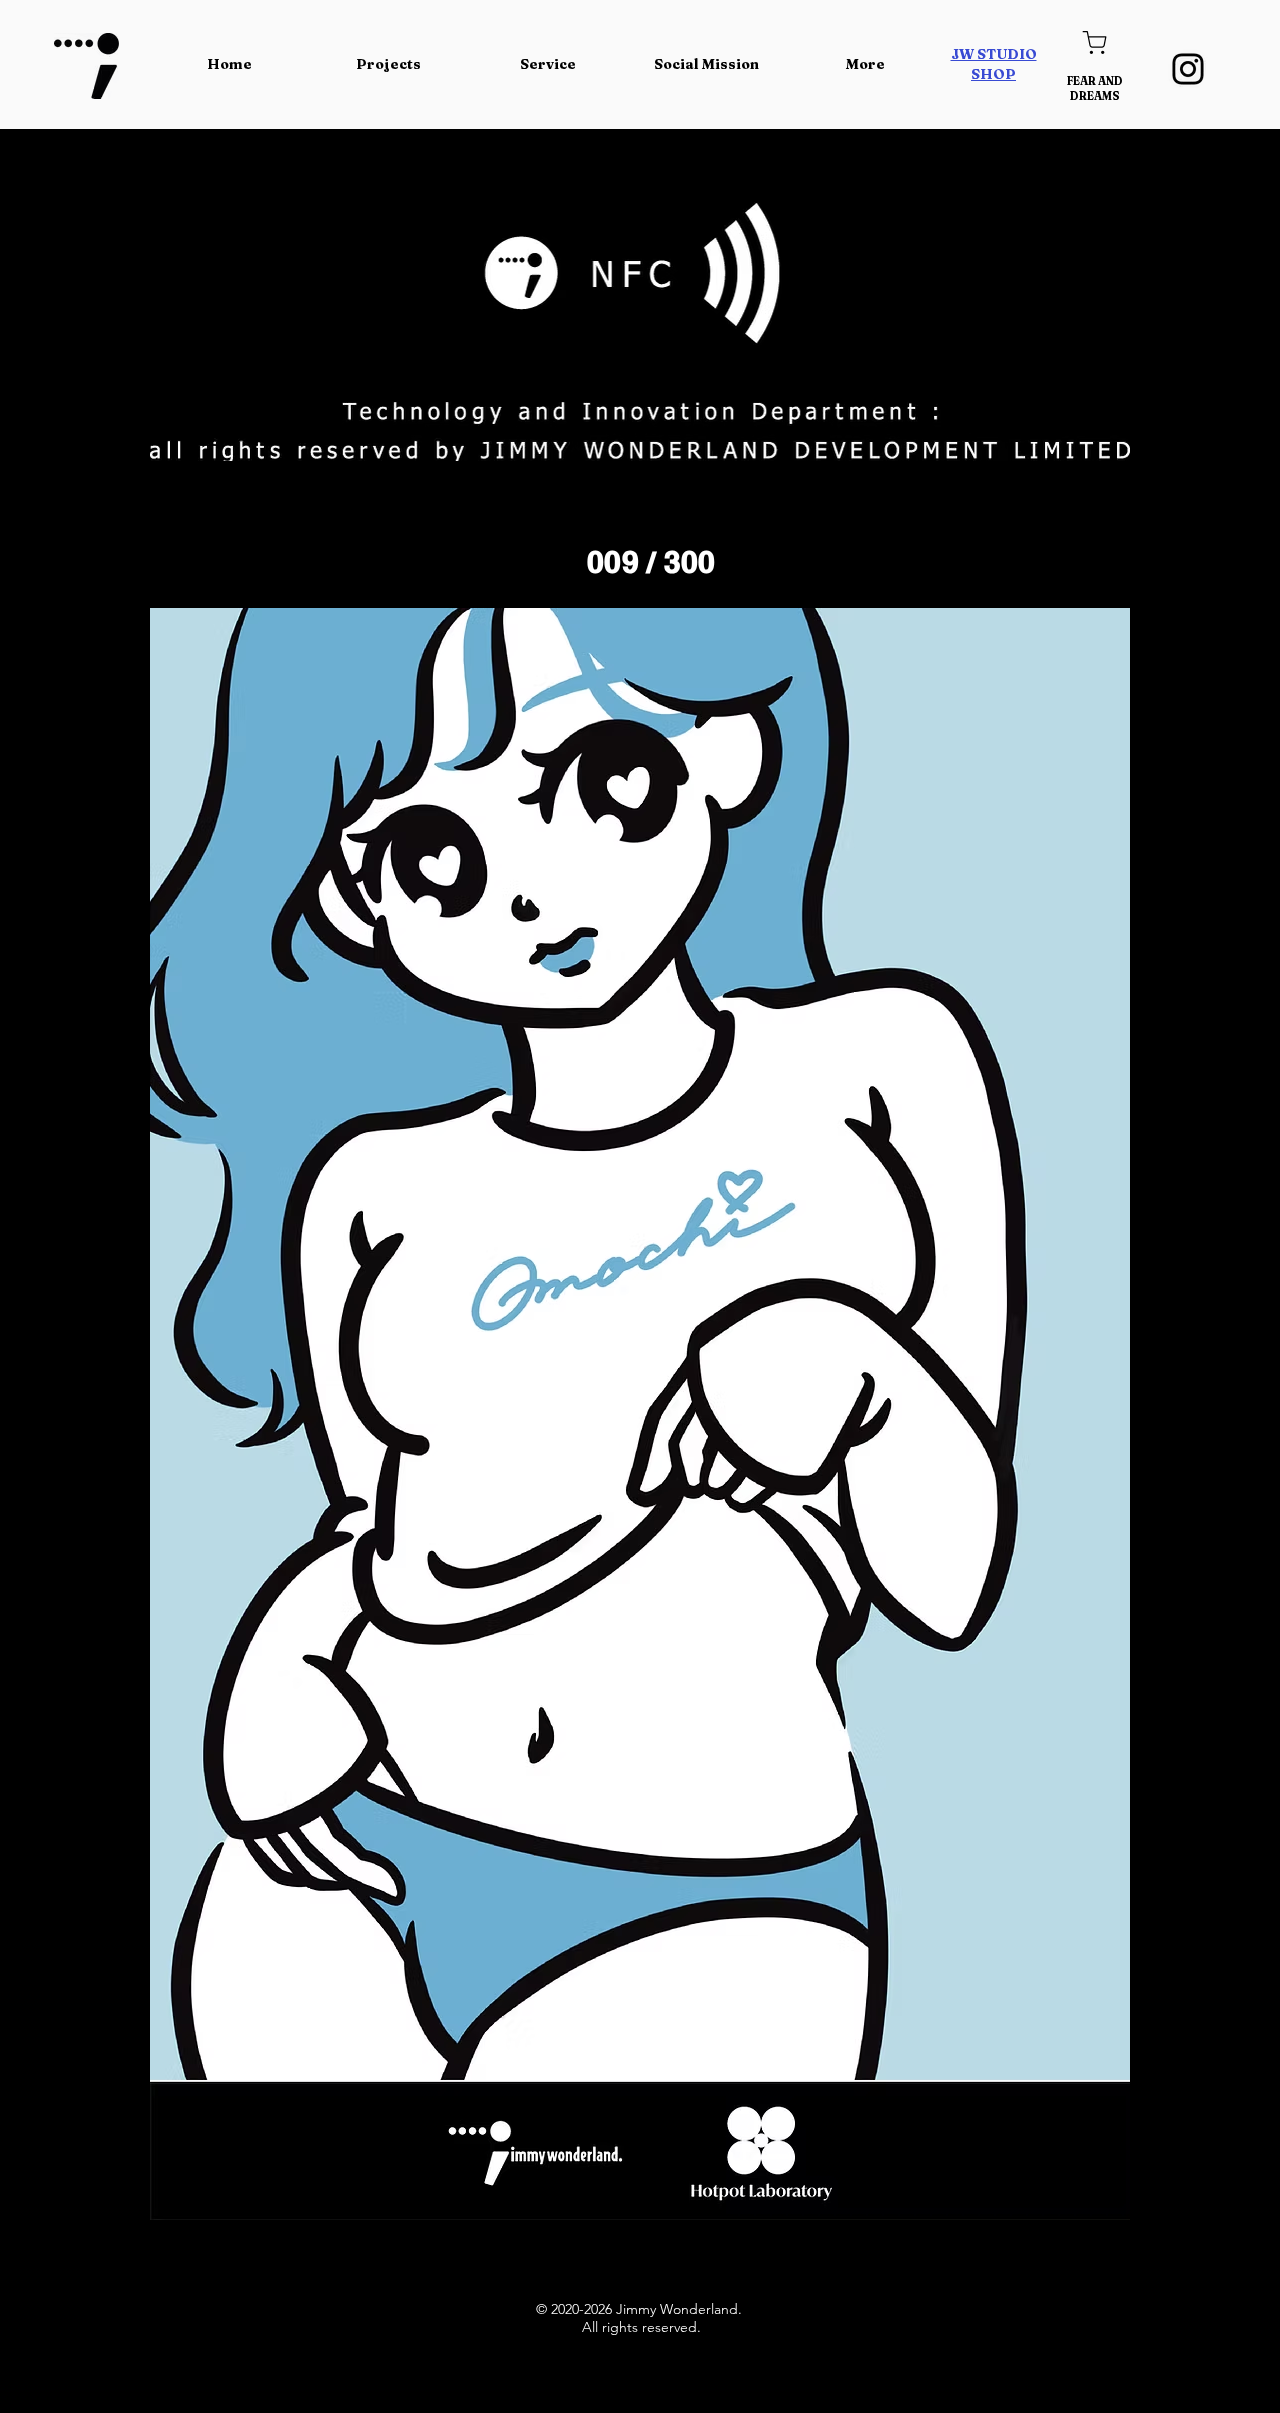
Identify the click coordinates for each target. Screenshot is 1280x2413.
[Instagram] (1188, 69)
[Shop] (1094, 42)
